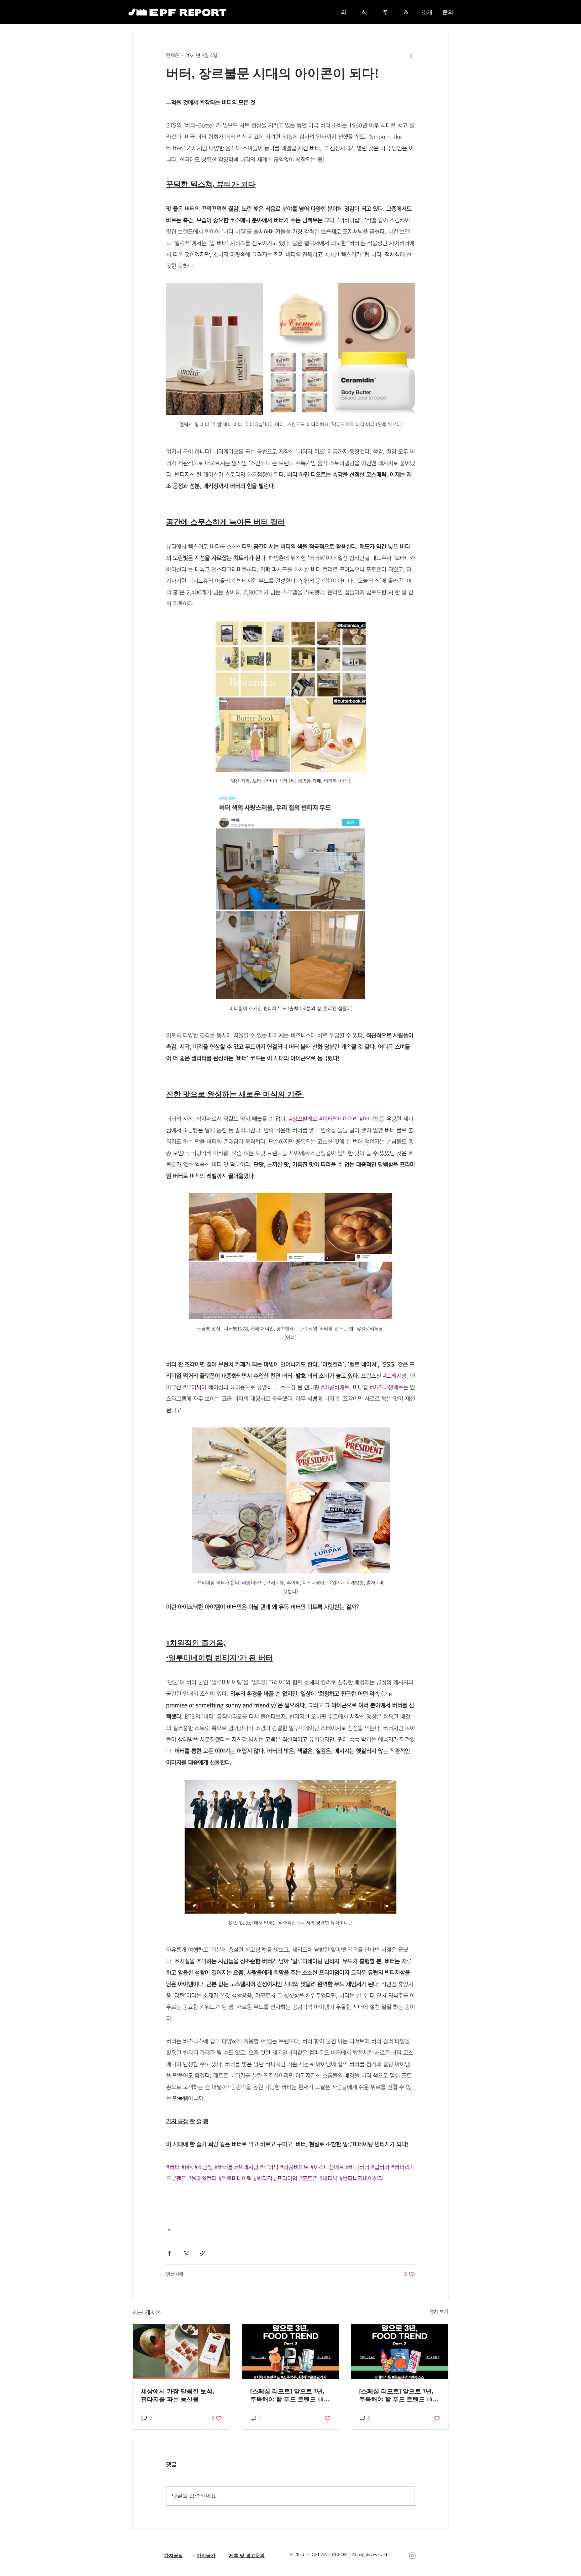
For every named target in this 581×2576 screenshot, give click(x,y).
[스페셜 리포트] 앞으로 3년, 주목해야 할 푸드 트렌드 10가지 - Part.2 (399, 2396)
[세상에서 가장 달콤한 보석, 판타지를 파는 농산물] (181, 2352)
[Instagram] (412, 2556)
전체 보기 (439, 2312)
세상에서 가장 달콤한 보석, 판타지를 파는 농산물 (178, 2395)
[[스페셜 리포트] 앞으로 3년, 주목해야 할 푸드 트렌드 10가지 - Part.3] (291, 2352)
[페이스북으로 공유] (169, 2253)
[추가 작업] (411, 56)
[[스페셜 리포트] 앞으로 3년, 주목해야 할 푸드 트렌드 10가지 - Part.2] (400, 2352)
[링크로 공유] (202, 2253)
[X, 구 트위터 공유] (186, 2253)
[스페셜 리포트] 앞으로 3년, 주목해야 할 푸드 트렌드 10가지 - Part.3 (290, 2396)
